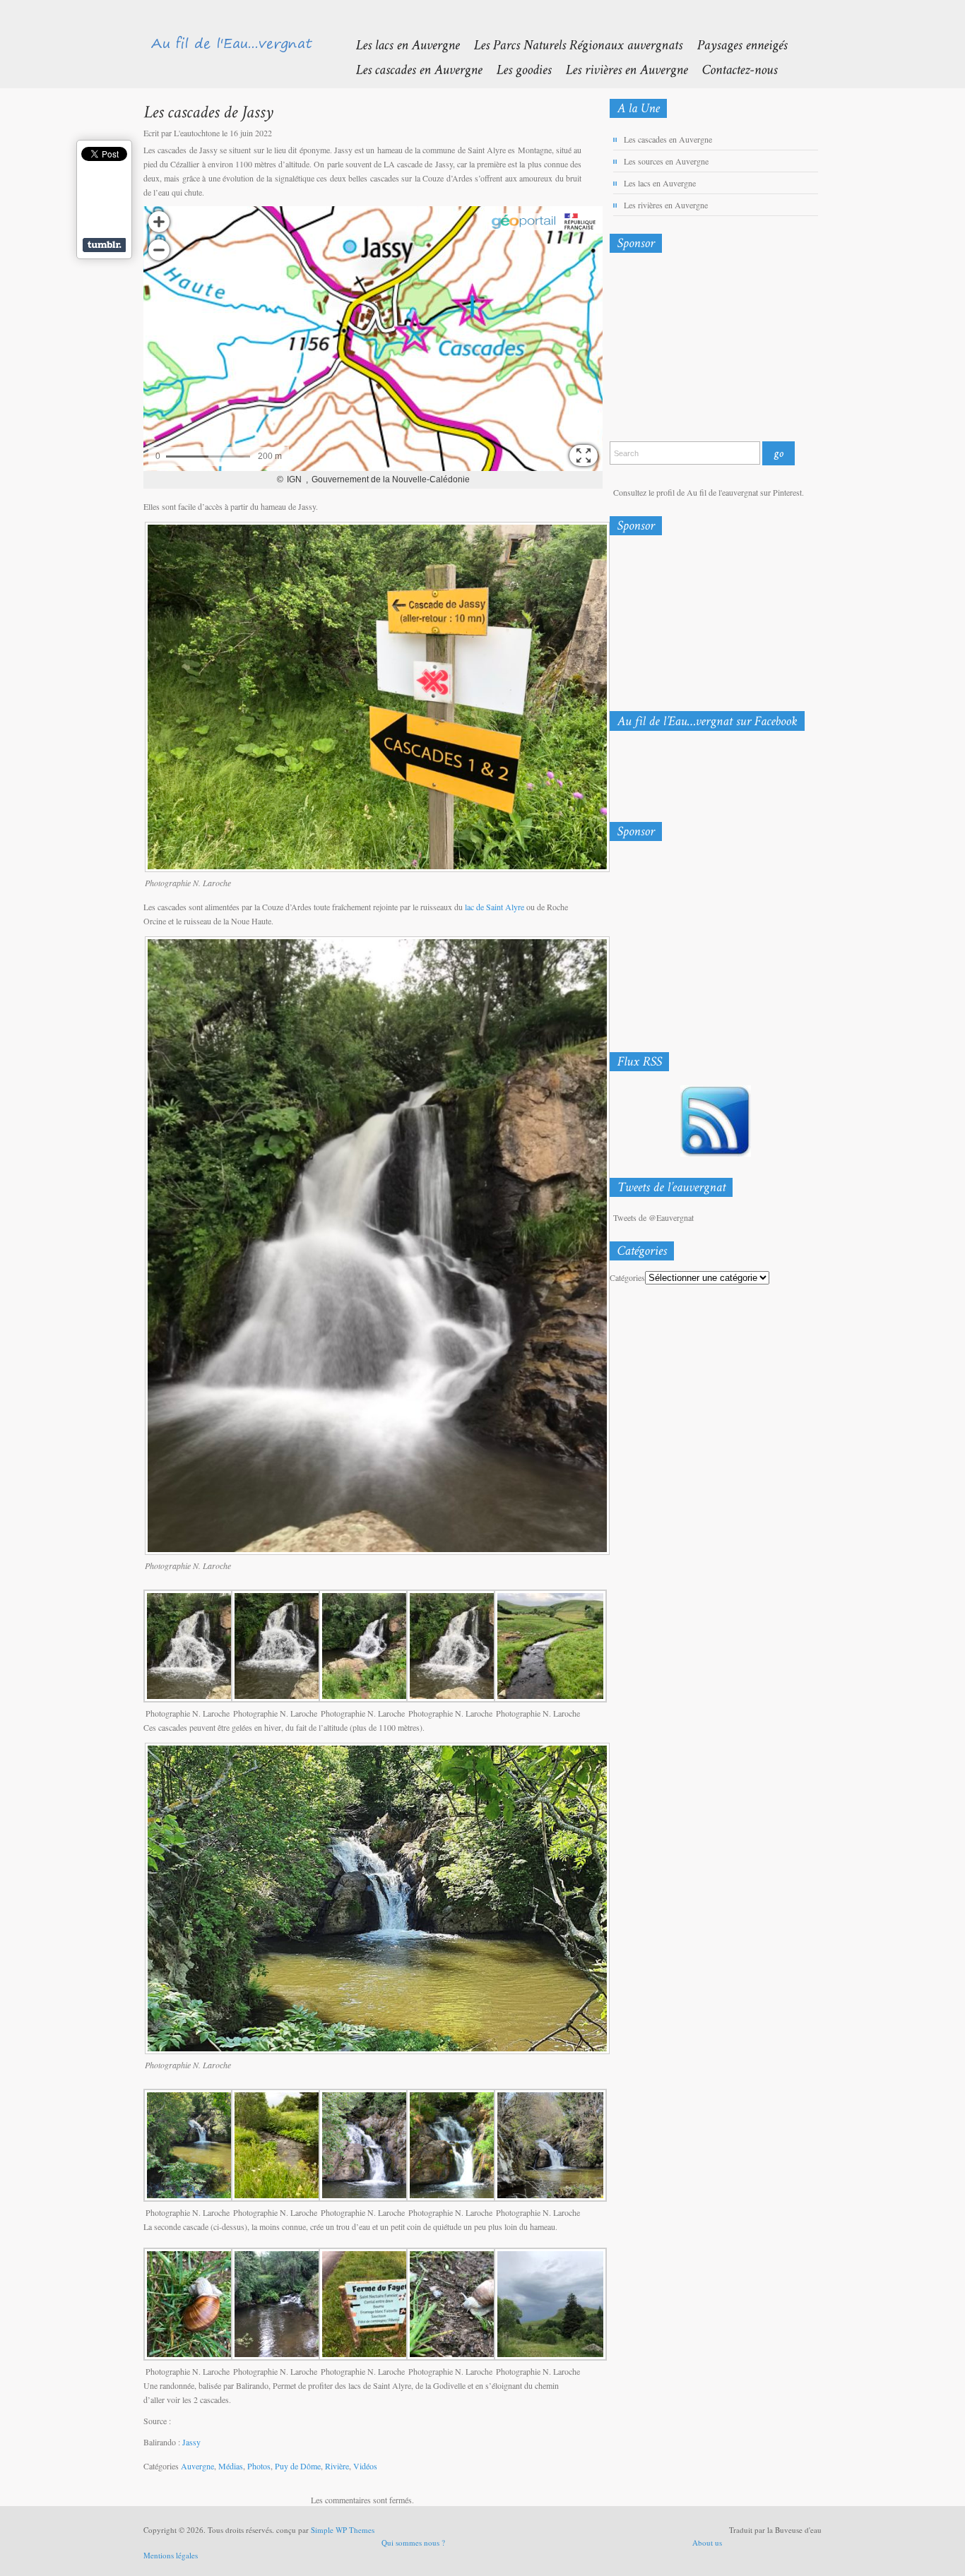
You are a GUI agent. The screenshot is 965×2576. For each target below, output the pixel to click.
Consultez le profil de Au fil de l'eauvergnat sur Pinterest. (709, 492)
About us (707, 2542)
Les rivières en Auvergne (666, 205)
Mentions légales (171, 2555)
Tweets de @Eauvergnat (653, 1217)
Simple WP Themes (343, 2530)
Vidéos (365, 2466)
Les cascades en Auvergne (668, 139)
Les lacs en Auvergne (660, 183)
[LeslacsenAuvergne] (400, 44)
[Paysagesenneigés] (735, 44)
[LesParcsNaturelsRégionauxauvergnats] (571, 44)
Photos (259, 2466)
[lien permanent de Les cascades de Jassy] (208, 111)
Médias (231, 2466)
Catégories (627, 1277)
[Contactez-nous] (732, 69)
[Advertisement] (684, 350)
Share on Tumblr (104, 245)
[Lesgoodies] (516, 69)
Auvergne (197, 2466)
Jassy (191, 2442)
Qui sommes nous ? (413, 2542)
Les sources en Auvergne (666, 161)
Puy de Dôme (298, 2466)
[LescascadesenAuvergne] (412, 69)
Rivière (337, 2466)
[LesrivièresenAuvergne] (619, 69)
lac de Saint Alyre (495, 907)
